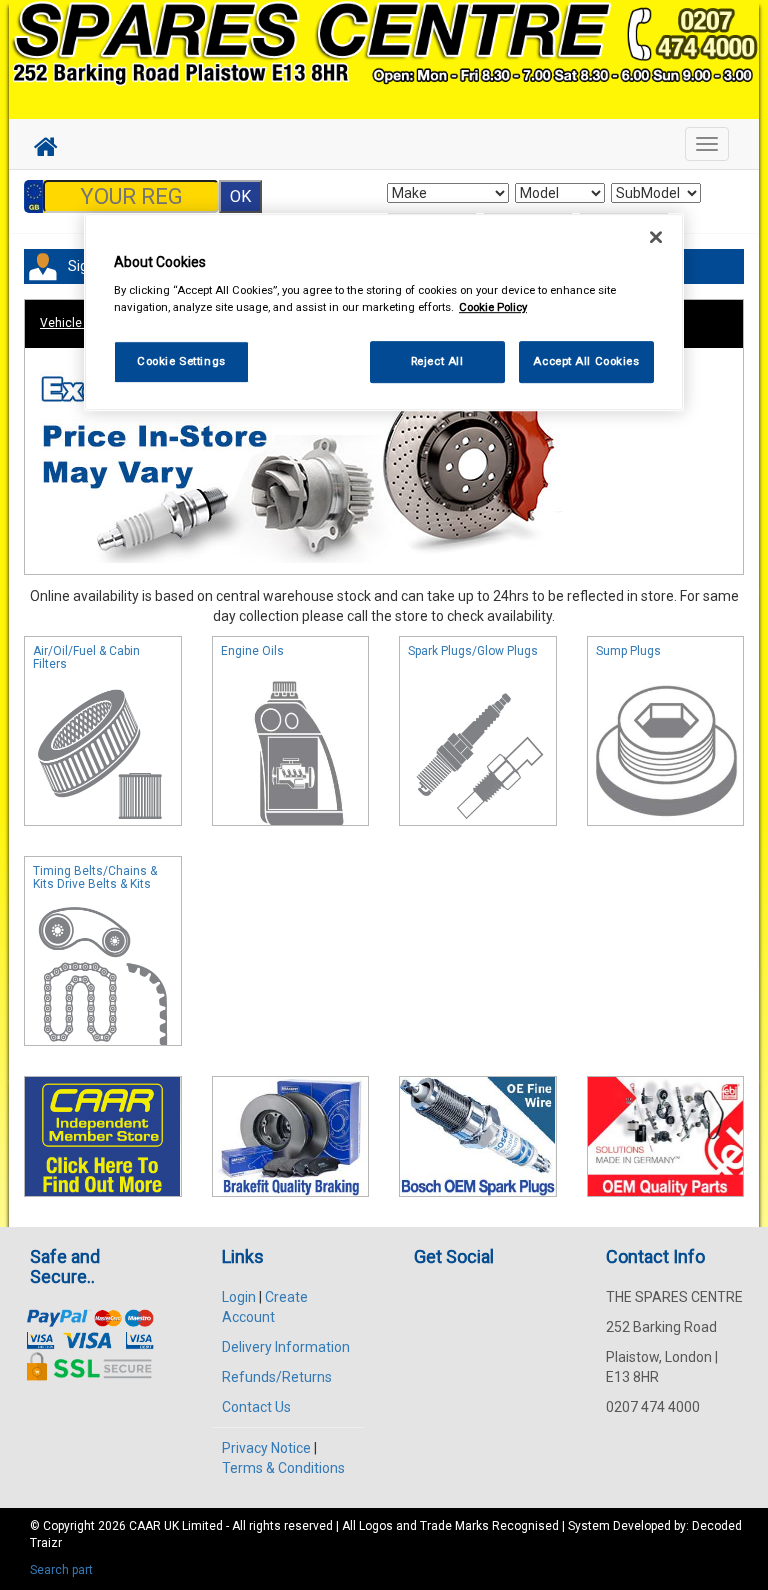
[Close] (656, 237)
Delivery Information (286, 1347)
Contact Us (256, 1407)
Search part (61, 1570)
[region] (384, 312)
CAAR (145, 1526)
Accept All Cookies (586, 361)
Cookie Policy (493, 307)
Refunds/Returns (277, 1377)
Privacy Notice (266, 1448)
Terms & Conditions (283, 1468)
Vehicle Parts (77, 323)
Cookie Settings (181, 361)
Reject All (437, 361)
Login (239, 1297)
